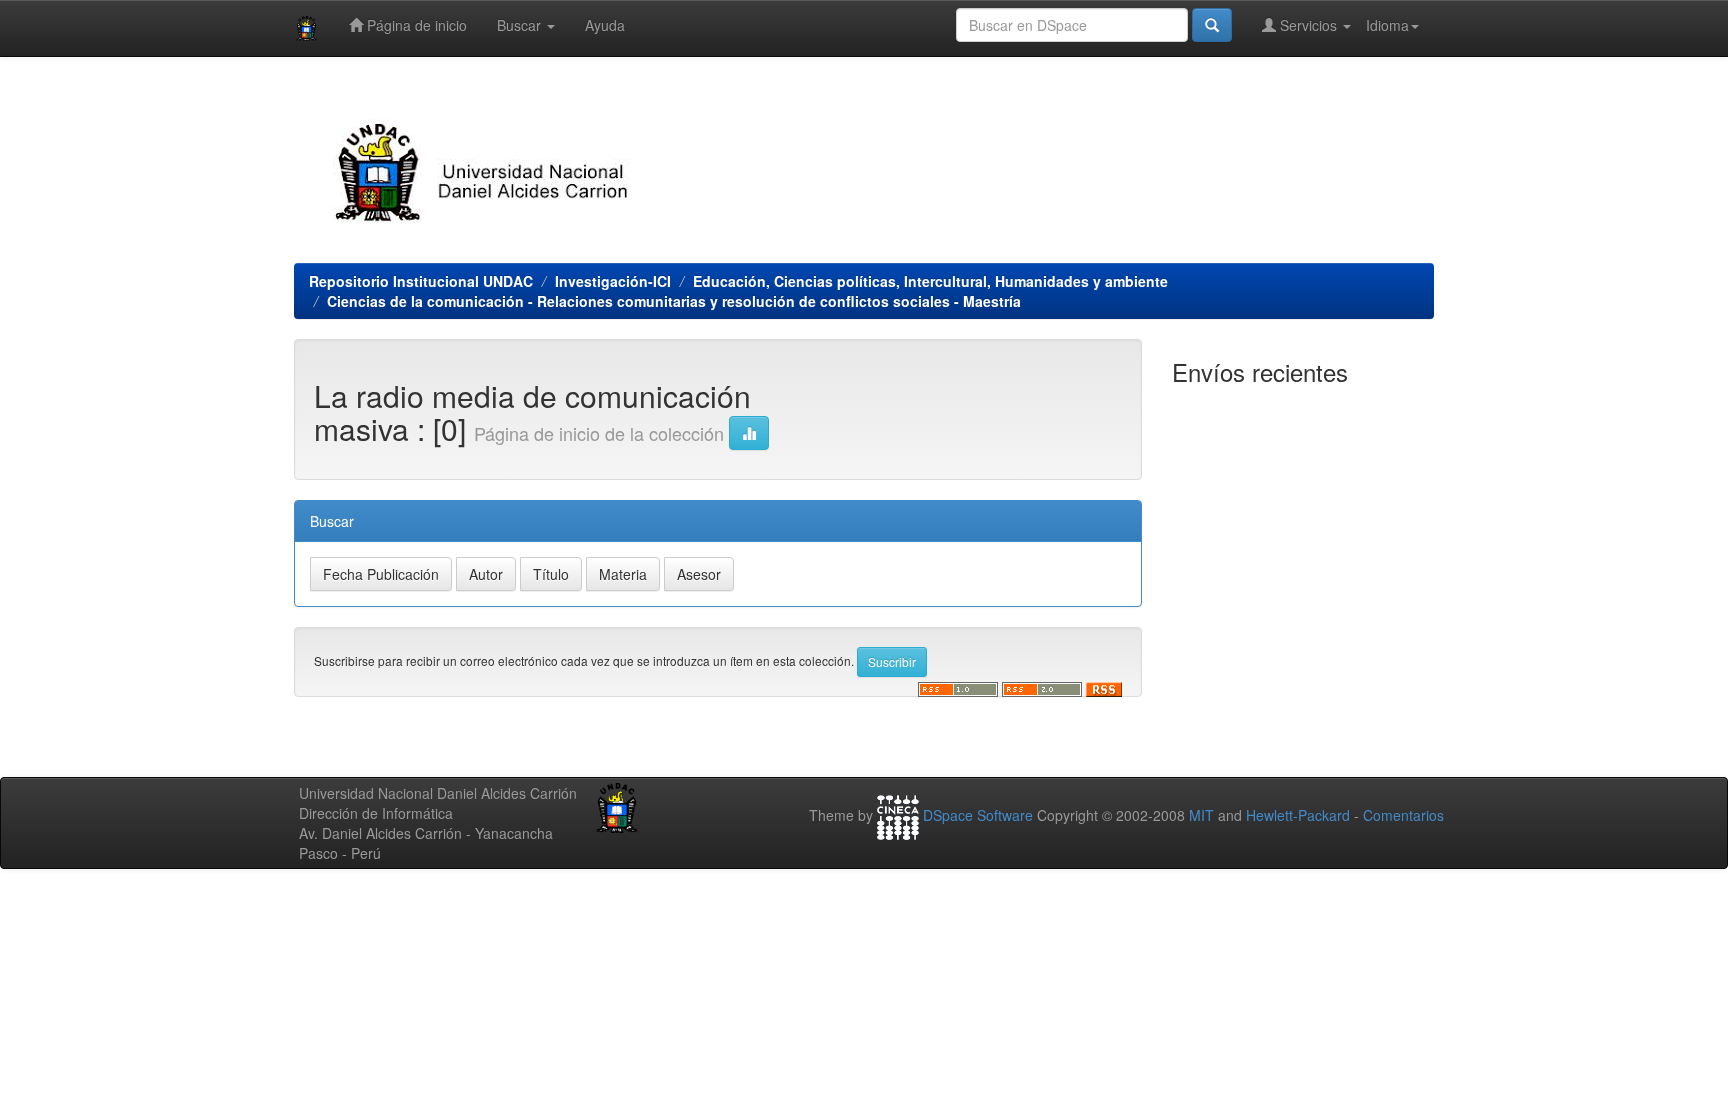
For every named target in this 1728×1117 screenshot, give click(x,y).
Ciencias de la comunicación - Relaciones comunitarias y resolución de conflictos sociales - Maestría (674, 301)
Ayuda (605, 25)
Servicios (1308, 25)
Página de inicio (415, 25)
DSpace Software (978, 815)
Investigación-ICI (613, 281)
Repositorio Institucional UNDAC (421, 281)
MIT (1201, 815)
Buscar (521, 25)
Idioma (1387, 25)
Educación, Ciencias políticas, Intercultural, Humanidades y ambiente (930, 281)
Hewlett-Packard (1298, 815)
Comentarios (1403, 815)
